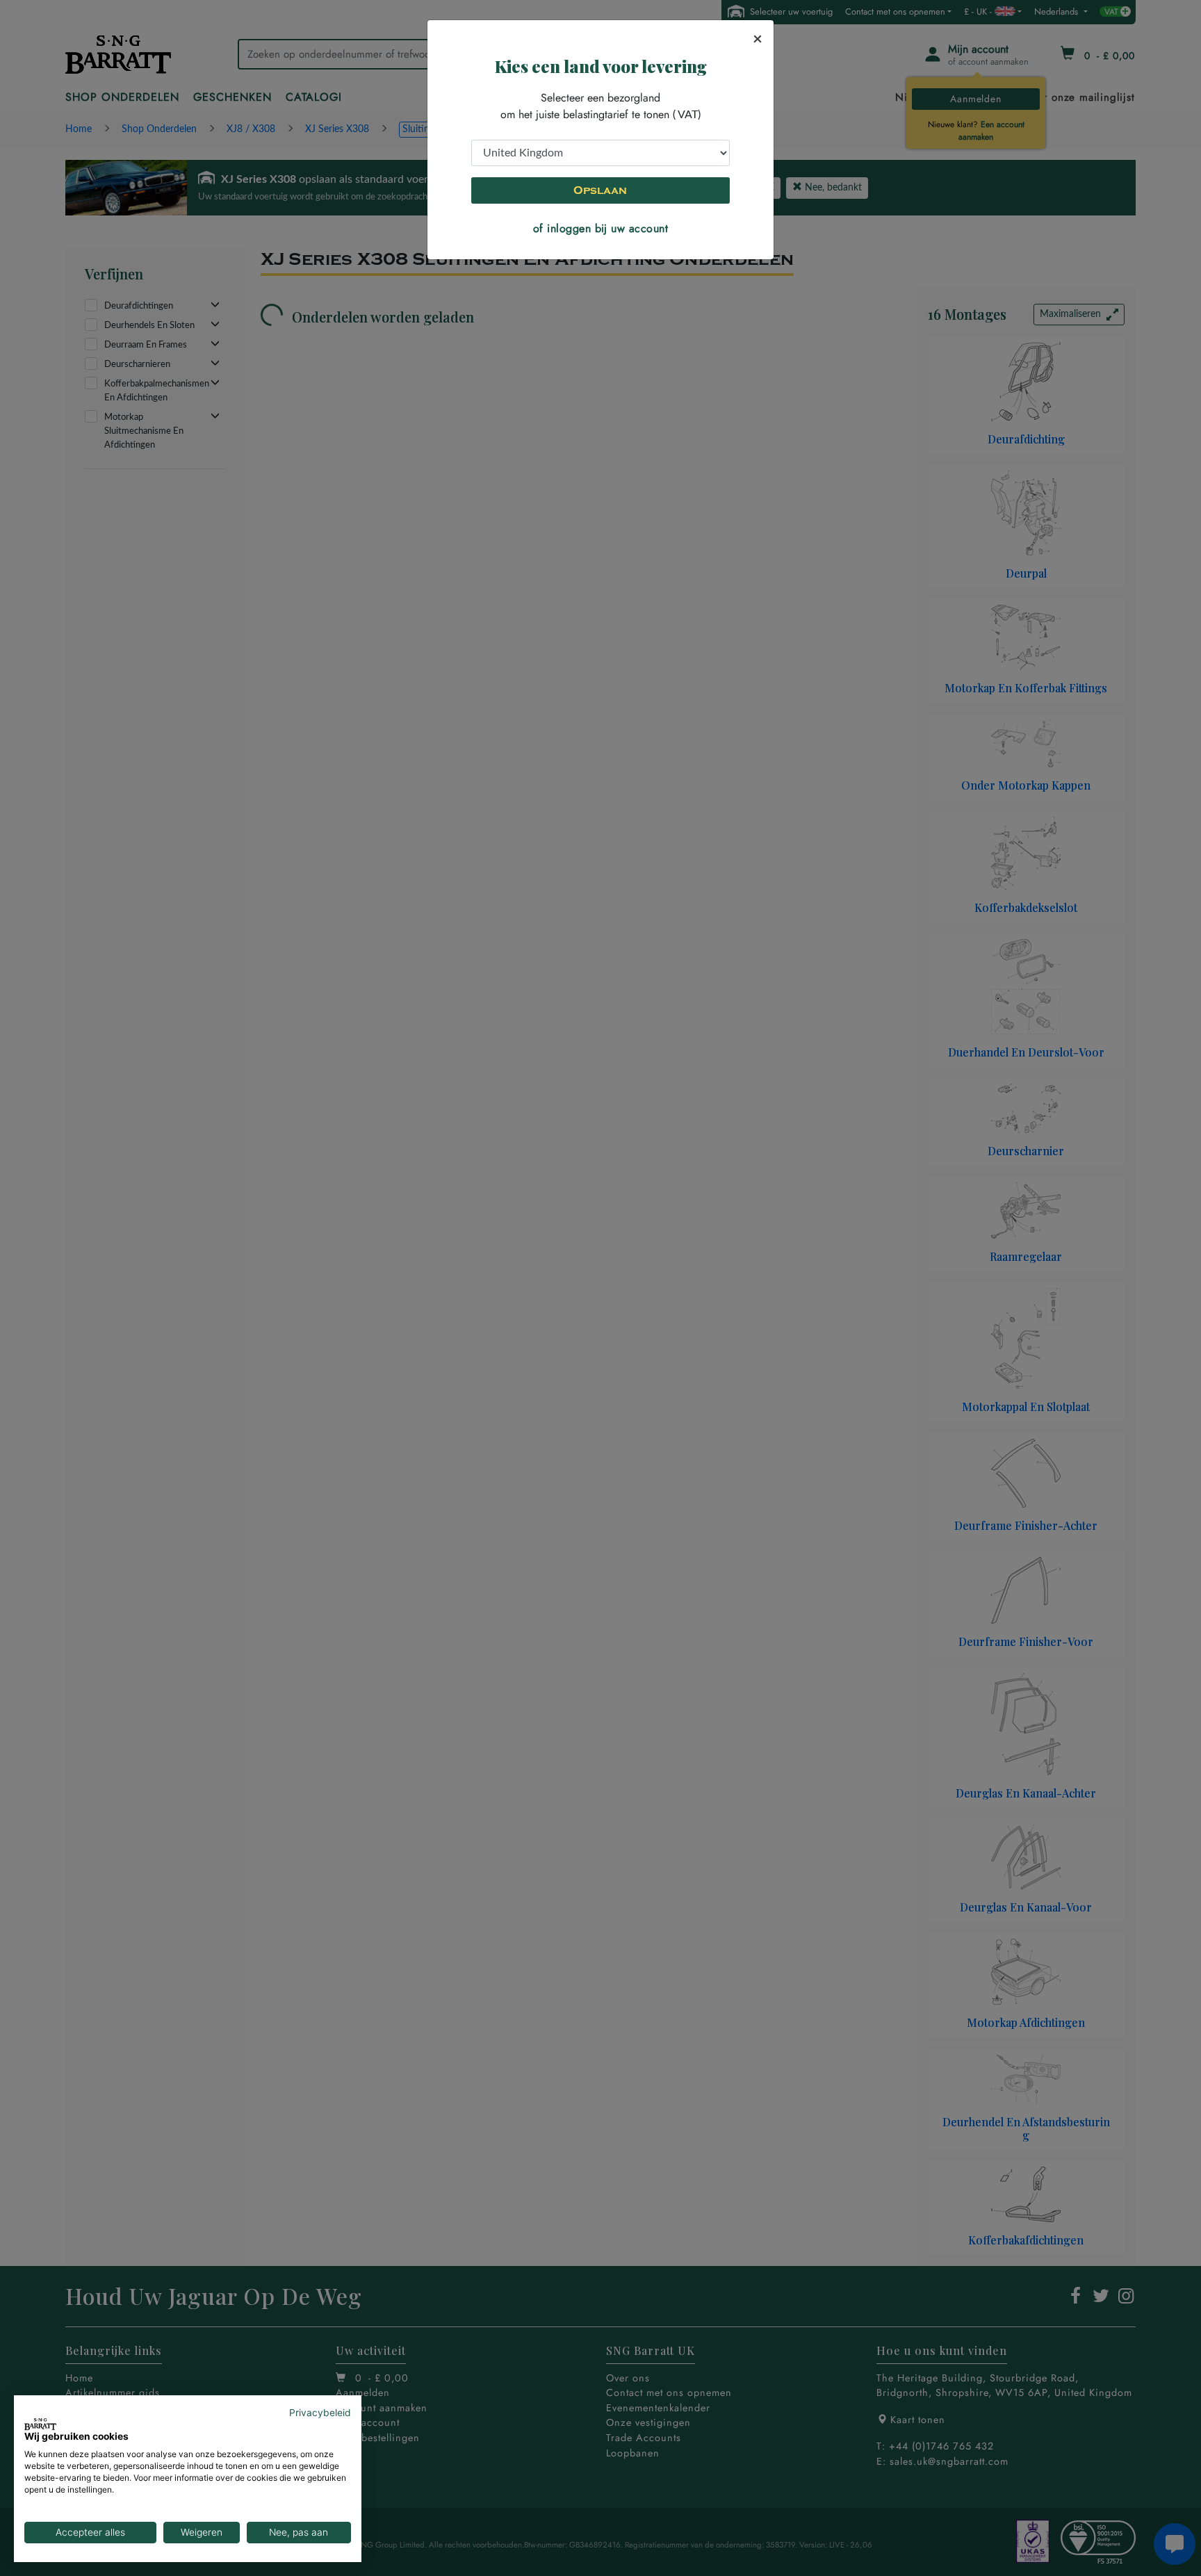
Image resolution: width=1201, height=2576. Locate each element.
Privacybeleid (320, 2413)
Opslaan (600, 190)
